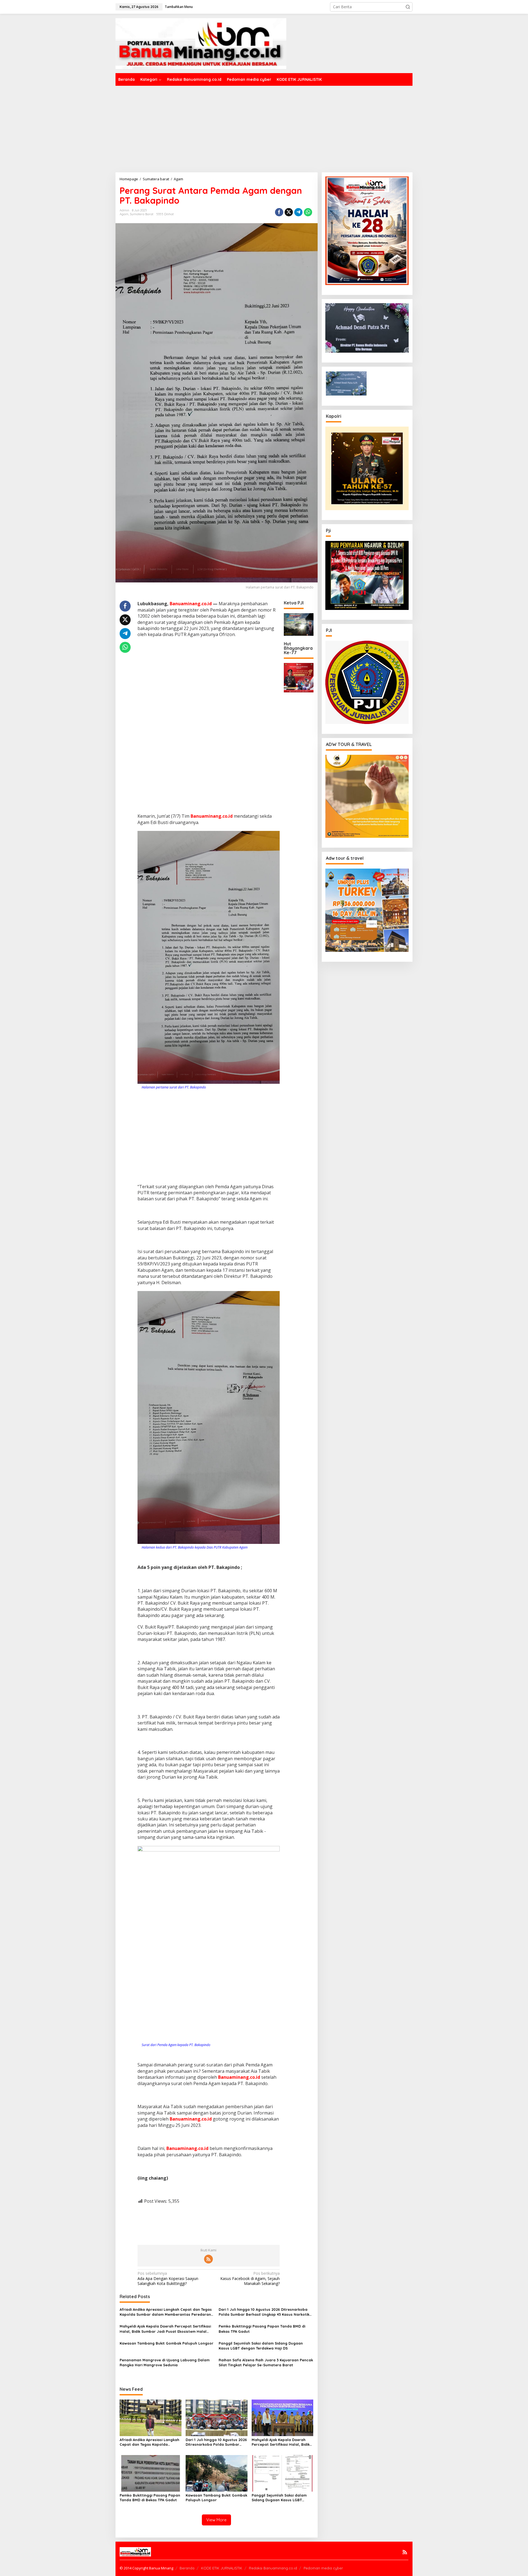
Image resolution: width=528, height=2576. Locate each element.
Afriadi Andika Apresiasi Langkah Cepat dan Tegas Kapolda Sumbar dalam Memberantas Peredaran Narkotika (166, 2312)
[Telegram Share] (298, 212)
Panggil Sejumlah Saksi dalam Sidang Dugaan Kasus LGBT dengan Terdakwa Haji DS (261, 2346)
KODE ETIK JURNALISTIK (222, 2568)
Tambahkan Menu (179, 7)
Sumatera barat (142, 214)
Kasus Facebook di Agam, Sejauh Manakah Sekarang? (250, 2278)
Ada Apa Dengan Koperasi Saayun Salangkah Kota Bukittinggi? (168, 2278)
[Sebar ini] (279, 212)
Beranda (187, 2568)
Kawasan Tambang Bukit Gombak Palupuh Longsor (167, 2343)
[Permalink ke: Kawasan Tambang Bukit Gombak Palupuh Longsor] (217, 2473)
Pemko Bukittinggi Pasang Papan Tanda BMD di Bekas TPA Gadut (262, 2329)
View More (216, 2520)
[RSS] (208, 2259)
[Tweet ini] (289, 212)
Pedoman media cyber (323, 2568)
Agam (124, 214)
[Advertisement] (264, 127)
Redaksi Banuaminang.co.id (273, 2568)
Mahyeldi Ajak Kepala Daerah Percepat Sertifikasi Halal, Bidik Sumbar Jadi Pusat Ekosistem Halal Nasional (165, 2329)
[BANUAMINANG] (201, 43)
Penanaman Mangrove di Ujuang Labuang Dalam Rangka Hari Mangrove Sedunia (165, 2362)
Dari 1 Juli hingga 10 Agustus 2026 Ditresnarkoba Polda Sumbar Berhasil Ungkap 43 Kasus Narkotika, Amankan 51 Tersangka (266, 2312)
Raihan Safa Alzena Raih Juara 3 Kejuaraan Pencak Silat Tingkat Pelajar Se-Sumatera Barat (266, 2362)
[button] (408, 7)
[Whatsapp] (308, 212)
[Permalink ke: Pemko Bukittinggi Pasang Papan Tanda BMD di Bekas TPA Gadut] (151, 2473)
